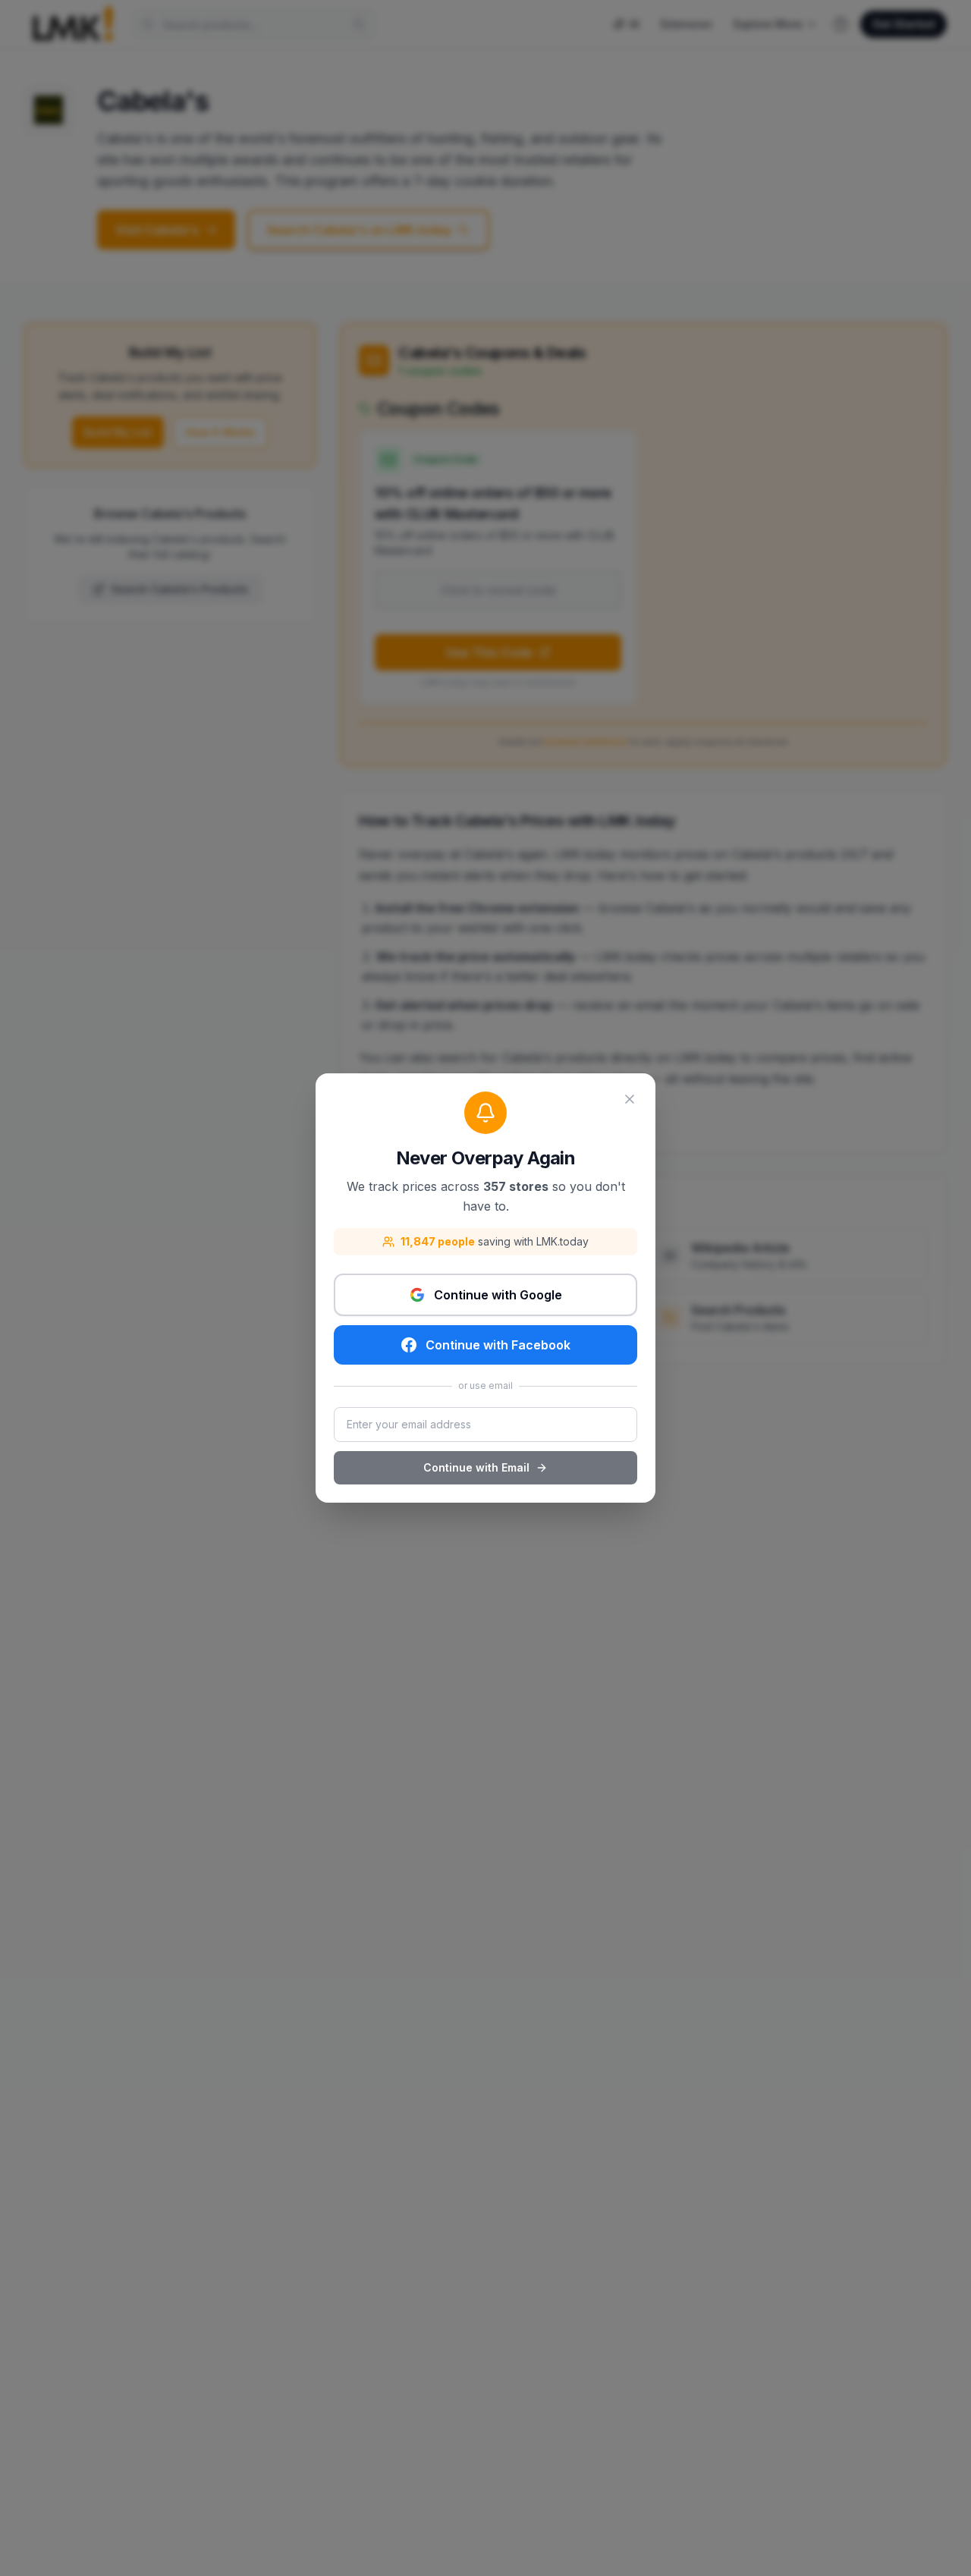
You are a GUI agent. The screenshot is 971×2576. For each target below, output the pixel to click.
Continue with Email (476, 1467)
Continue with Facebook (498, 1345)
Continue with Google (498, 1295)
